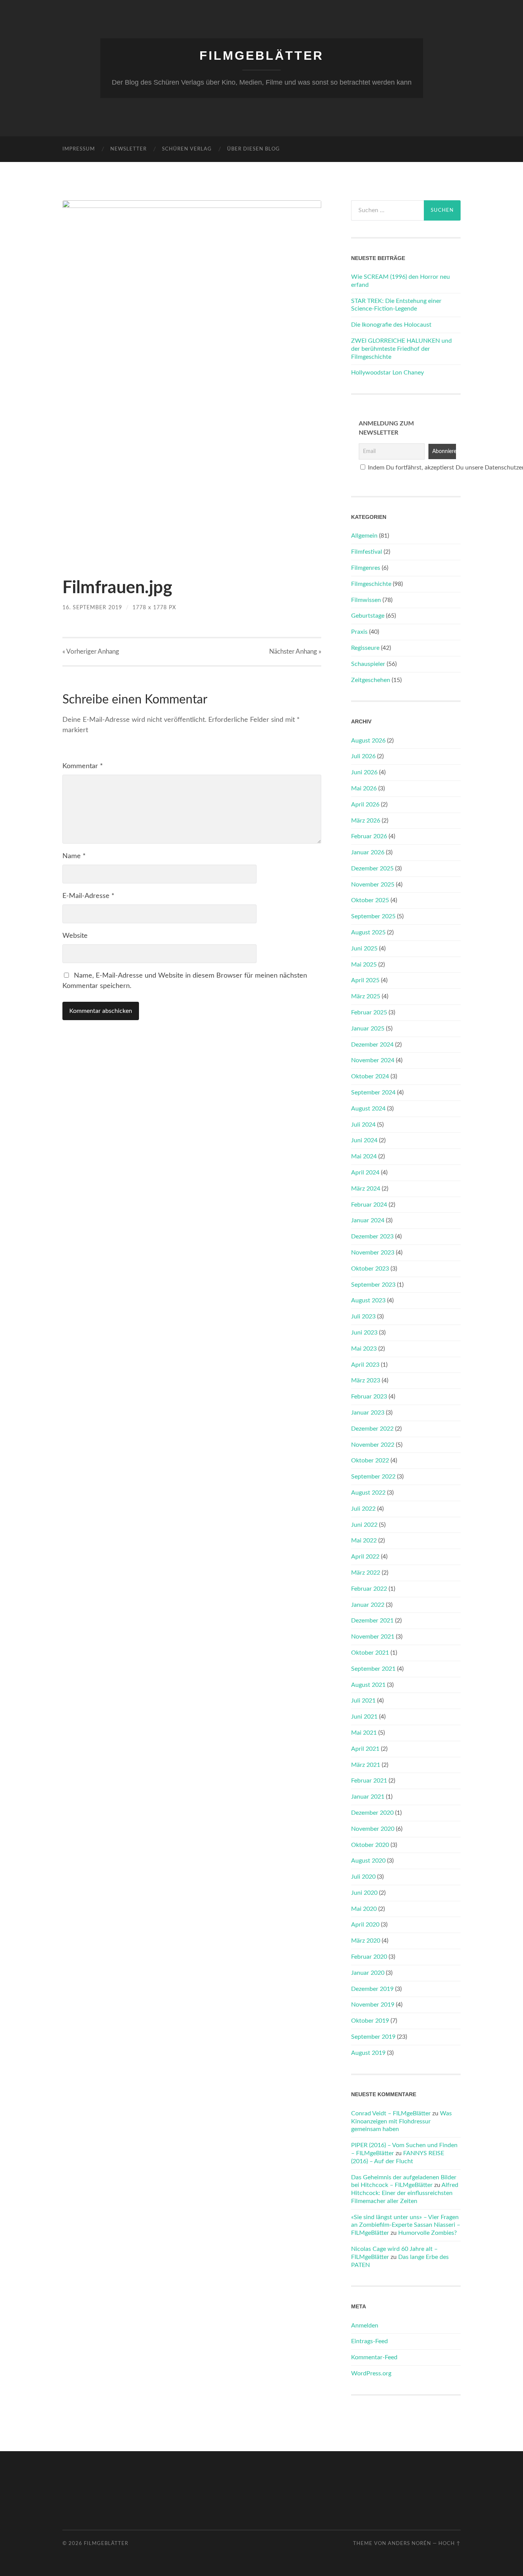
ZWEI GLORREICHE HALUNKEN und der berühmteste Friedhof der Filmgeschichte (401, 349)
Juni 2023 (364, 1333)
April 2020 (365, 1925)
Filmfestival (367, 552)
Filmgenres (366, 568)
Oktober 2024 (370, 1076)
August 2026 (368, 741)
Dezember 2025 (372, 868)
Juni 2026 (364, 772)
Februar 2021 (369, 1781)
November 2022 (373, 1445)
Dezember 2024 (372, 1045)
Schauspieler (368, 664)
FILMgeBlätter (261, 56)
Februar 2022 (369, 1589)
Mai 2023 (364, 1349)
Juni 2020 (364, 1893)
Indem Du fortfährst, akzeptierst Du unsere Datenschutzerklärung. (410, 468)
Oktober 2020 (370, 1845)
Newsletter (128, 149)
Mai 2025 (364, 965)
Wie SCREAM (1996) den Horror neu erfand (400, 281)
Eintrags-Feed (369, 2341)
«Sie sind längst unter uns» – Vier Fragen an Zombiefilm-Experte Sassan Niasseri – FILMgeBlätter (406, 2225)
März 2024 (366, 1189)
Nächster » (295, 652)
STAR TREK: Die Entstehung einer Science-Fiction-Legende (396, 305)
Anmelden (365, 2326)
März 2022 (366, 1573)
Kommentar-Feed (374, 2357)
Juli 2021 (363, 1701)
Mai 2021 (364, 1733)
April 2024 (365, 1173)
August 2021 (368, 1685)
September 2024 (373, 1093)
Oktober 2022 (370, 1461)
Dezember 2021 (372, 1621)
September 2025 (373, 916)
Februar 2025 (369, 1012)
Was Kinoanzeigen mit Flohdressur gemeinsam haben (401, 2121)
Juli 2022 (363, 1509)
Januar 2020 (368, 1973)
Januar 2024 (368, 1220)
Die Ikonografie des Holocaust (391, 325)
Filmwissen (366, 600)
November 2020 (373, 1829)
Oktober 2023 (370, 1269)
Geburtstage (368, 616)
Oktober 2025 (370, 900)
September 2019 (373, 2037)
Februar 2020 (369, 1957)
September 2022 (373, 1477)
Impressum (79, 149)
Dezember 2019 (372, 1989)
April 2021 (365, 1749)
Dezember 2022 (372, 1429)
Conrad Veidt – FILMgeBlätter (391, 2113)
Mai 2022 (364, 1541)
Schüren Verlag (187, 149)
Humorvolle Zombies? (427, 2233)
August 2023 (368, 1300)
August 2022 (368, 1493)
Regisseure (365, 648)
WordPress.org (371, 2373)
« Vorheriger (91, 652)
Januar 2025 (368, 1029)
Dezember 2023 (372, 1236)
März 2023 (366, 1380)
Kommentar (83, 766)
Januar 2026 (368, 852)
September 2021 (373, 1669)
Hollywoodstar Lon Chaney (387, 373)
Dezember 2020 (372, 1813)
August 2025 (368, 932)
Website (75, 936)
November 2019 (373, 2005)
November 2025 (373, 885)
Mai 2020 (364, 1909)
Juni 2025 (364, 949)
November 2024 (373, 1060)
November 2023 (373, 1253)
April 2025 (365, 980)
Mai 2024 (364, 1156)
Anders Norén (409, 2543)
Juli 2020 (363, 1877)
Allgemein (364, 536)
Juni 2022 (364, 1525)
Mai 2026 (364, 788)
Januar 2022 (368, 1605)
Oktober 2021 (370, 1653)
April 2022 (365, 1557)
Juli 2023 (363, 1317)
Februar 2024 (369, 1205)
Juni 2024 (364, 1140)
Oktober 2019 (370, 2021)
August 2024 (368, 1109)
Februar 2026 (369, 836)
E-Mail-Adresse (88, 896)
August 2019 (368, 2053)
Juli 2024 (363, 1125)
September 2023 (373, 1285)
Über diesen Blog (253, 149)
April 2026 (365, 805)
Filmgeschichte (371, 584)
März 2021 (366, 1765)
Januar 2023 (368, 1413)
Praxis (359, 632)
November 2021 (373, 1637)
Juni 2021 (364, 1717)
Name (74, 856)
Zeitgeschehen (371, 680)
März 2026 (366, 821)
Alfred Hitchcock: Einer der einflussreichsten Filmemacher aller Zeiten (405, 2193)
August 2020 (368, 1861)
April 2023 (365, 1365)
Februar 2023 (369, 1397)
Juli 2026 (363, 756)
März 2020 (366, 1941)
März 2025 (366, 996)
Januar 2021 (368, 1797)
